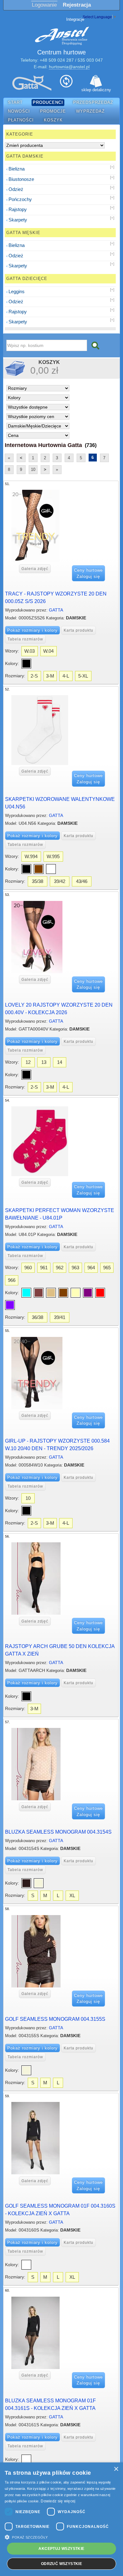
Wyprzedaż (90, 111)
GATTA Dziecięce (27, 279)
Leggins (17, 291)
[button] (61, 2537)
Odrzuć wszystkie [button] (61, 2564)
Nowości (19, 111)
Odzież (16, 189)
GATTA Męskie (23, 233)
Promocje (53, 111)
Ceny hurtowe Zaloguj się (88, 573)
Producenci (48, 103)
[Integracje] (66, 83)
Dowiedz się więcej (58, 2501)
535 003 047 (90, 60)
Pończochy (20, 199)
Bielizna (17, 169)
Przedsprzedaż (93, 103)
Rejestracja (77, 5)
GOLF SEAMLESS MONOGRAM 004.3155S (55, 2019)
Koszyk (53, 120)
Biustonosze (21, 179)
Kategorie (20, 134)
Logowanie (44, 5)
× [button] (116, 2469)
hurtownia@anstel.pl (69, 67)
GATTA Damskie (25, 156)
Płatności (21, 120)
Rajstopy (18, 209)
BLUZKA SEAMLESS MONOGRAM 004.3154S (58, 1832)
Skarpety (18, 220)
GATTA (56, 610)
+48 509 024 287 (57, 60)
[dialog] (61, 2519)
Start (15, 103)
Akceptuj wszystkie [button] (61, 2549)
